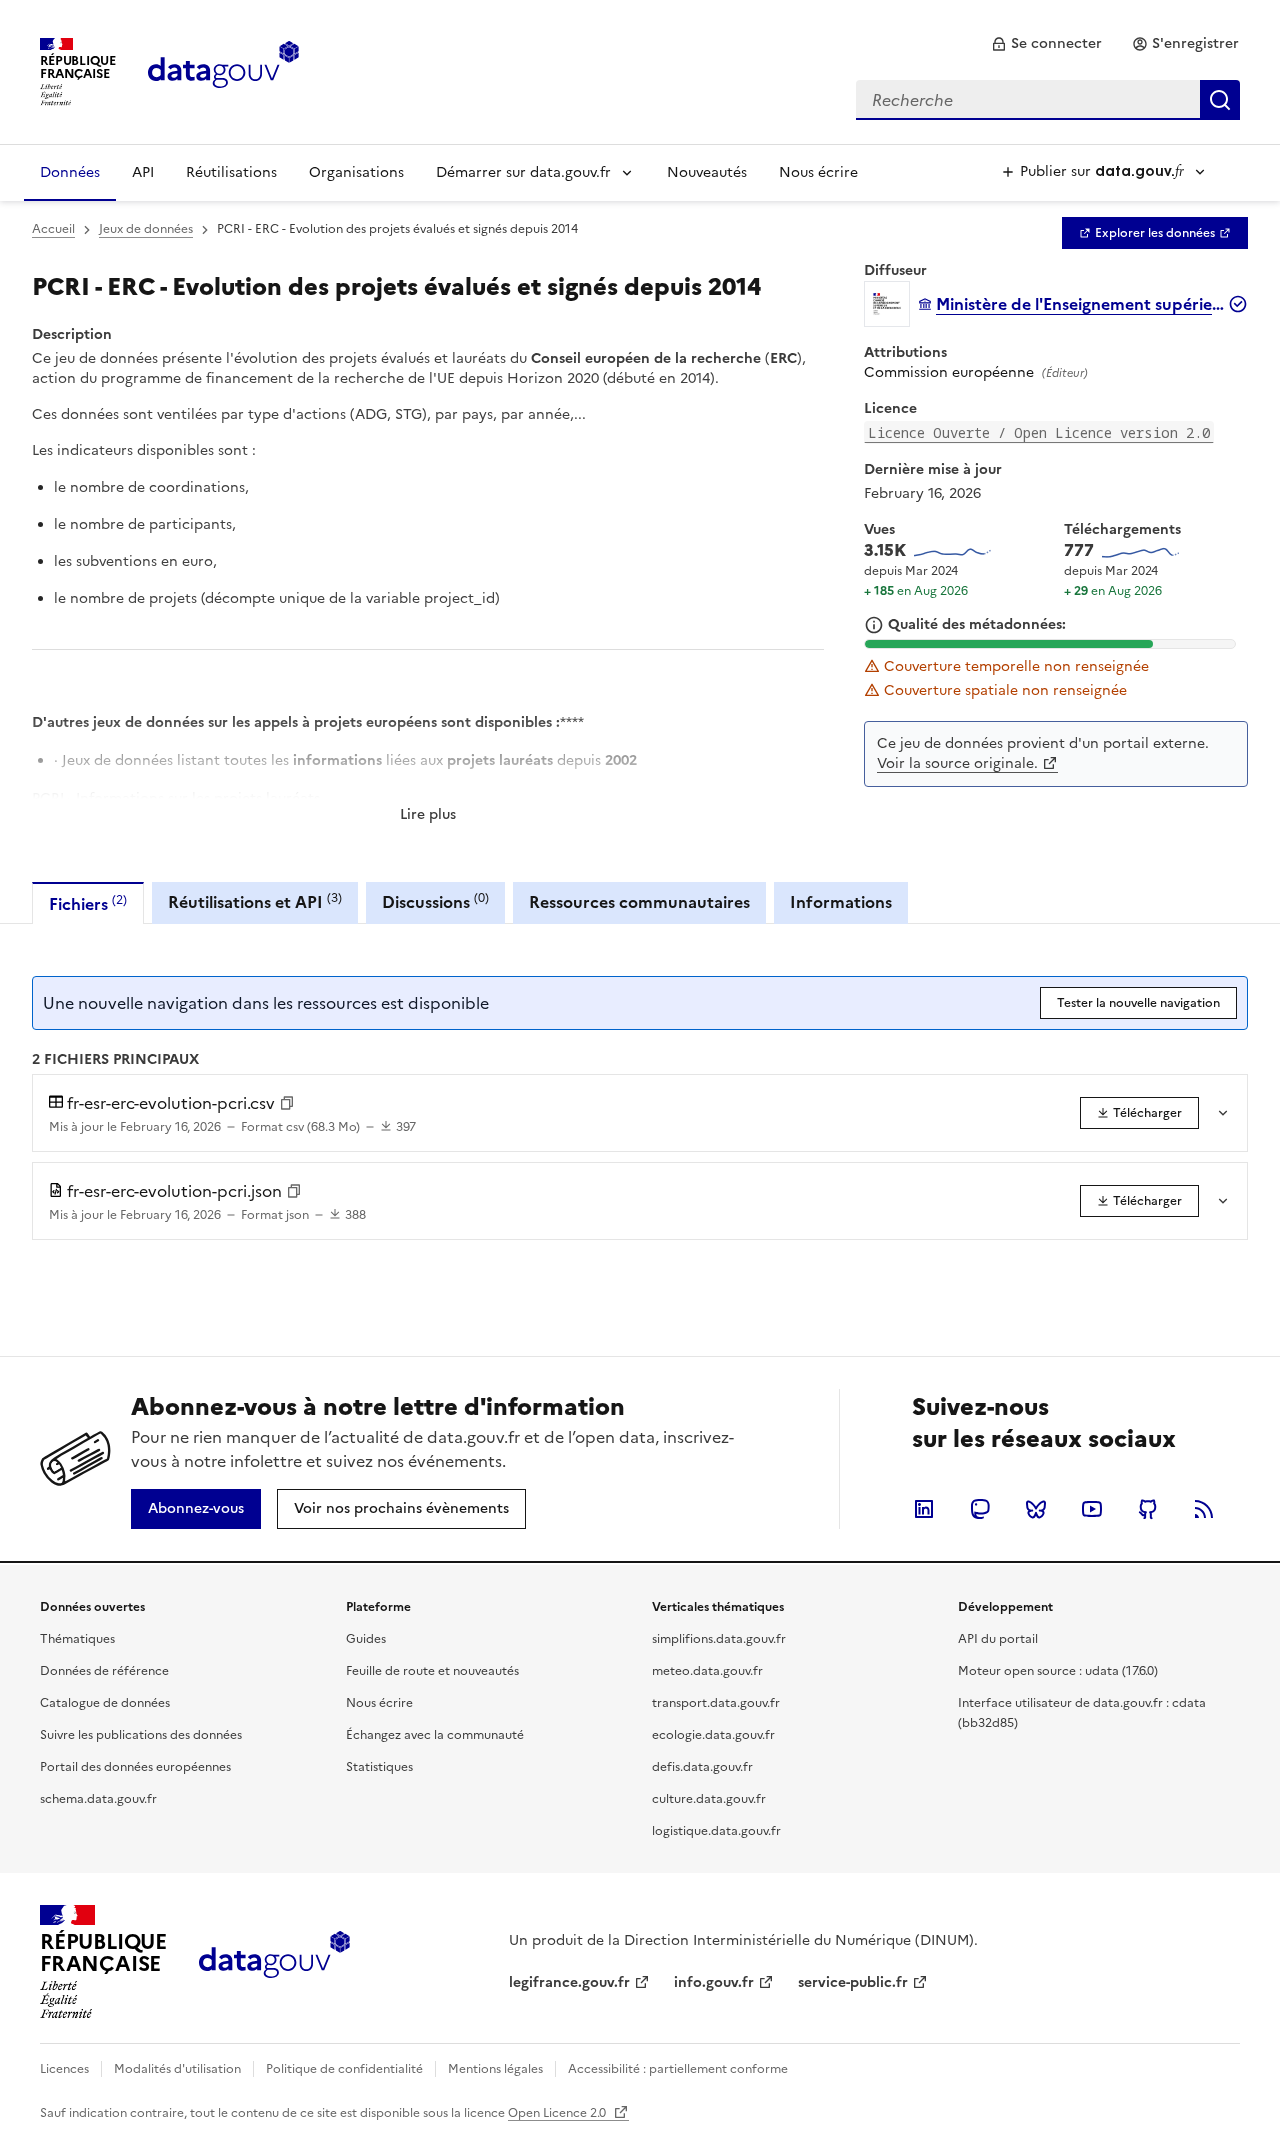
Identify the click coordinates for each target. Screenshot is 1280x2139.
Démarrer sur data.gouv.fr (523, 172)
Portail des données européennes (135, 1767)
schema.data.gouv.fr (98, 1799)
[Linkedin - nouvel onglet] (924, 1509)
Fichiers (88, 903)
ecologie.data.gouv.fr (713, 1735)
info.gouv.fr (714, 1982)
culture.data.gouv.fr (709, 1799)
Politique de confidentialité (344, 2069)
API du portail (998, 1639)
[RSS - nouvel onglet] (1204, 1509)
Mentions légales (495, 2069)
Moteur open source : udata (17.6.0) (1058, 1671)
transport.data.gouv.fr (716, 1703)
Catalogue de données (105, 1703)
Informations (841, 902)
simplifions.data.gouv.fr (719, 1639)
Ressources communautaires (639, 902)
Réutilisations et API (255, 901)
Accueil (53, 229)
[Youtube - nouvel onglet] (1092, 1509)
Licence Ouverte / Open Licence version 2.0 (1039, 432)
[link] (1046, 44)
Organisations (356, 172)
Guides (366, 1639)
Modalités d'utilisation (177, 2069)
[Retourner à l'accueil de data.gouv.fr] (223, 70)
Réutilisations (231, 172)
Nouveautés (707, 172)
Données (70, 172)
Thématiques (77, 1639)
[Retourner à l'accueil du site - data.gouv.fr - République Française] (274, 1962)
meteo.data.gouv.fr (707, 1671)
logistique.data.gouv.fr (716, 1831)
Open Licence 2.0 (558, 2113)
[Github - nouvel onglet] (1148, 1509)
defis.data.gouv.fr (702, 1767)
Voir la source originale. (957, 763)
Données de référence (104, 1671)
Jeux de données (146, 229)
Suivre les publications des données (141, 1735)
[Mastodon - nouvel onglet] (980, 1509)
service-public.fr (853, 1982)
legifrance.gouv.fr (569, 1982)
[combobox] (1048, 100)
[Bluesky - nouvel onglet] (1036, 1509)
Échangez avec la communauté (435, 1735)
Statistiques (379, 1767)
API (143, 172)
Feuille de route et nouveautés (432, 1671)
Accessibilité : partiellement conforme (678, 2069)
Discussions (435, 901)
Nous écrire (818, 172)
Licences (64, 2069)
